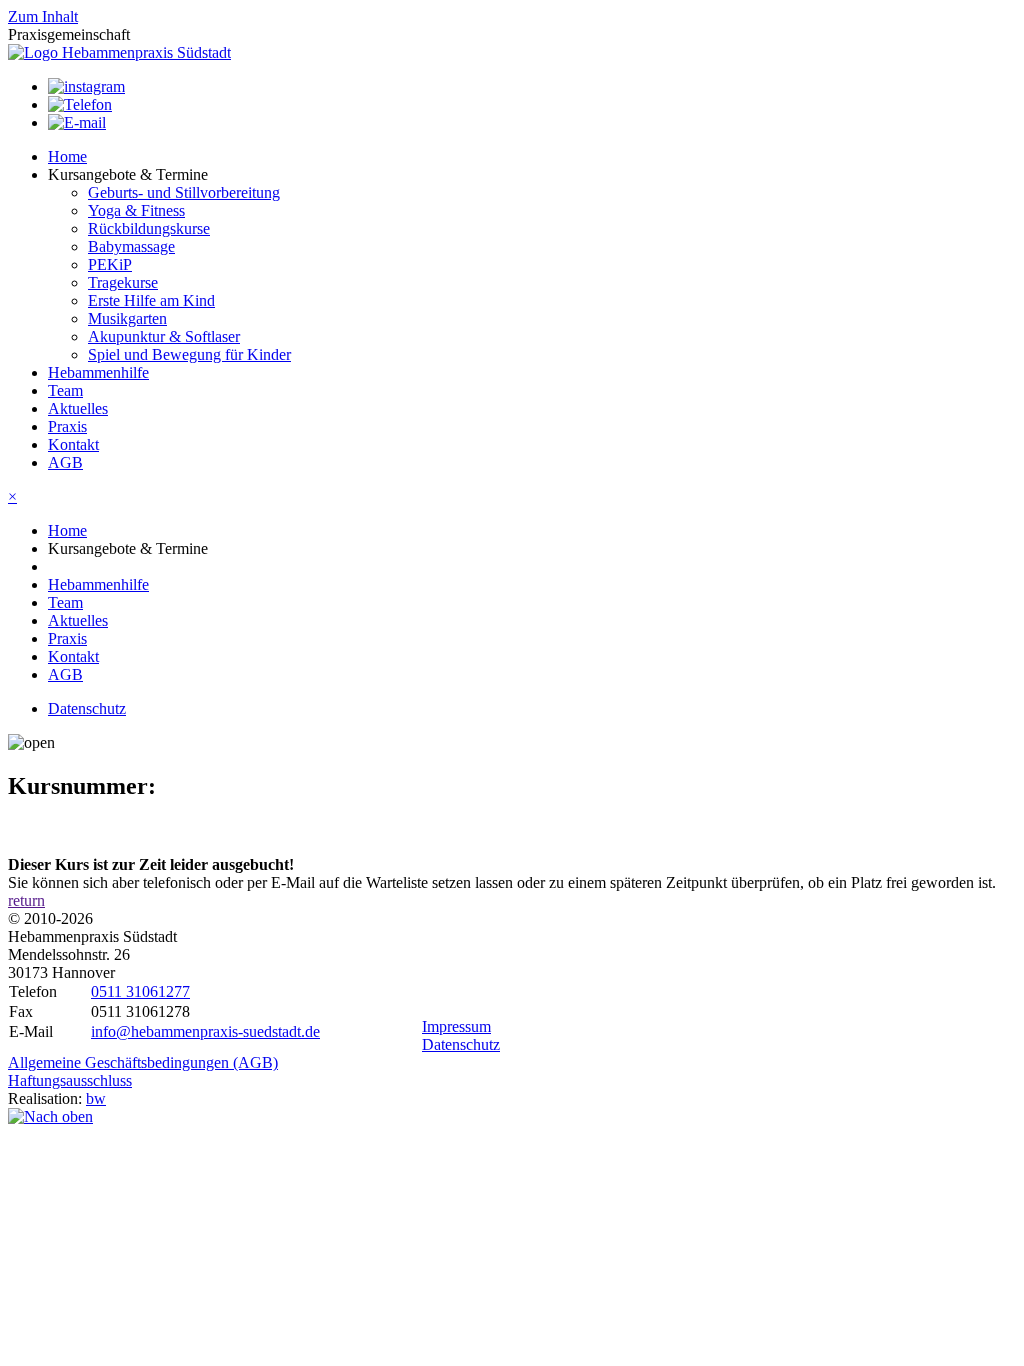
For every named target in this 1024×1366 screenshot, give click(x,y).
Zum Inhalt (43, 16)
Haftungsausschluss (70, 1080)
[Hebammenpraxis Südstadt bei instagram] (86, 86)
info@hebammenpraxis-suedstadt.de (205, 1031)
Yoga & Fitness (136, 210)
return (26, 900)
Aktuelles (78, 408)
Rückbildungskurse (149, 228)
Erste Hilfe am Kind (151, 300)
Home (67, 156)
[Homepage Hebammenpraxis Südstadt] (119, 52)
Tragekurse (123, 282)
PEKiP (110, 264)
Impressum (456, 1026)
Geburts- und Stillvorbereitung (184, 192)
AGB (65, 462)
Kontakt (73, 444)
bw (96, 1098)
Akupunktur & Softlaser (164, 336)
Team (65, 390)
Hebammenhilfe (98, 372)
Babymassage (131, 246)
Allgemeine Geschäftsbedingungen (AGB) (143, 1062)
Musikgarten (127, 318)
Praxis (67, 426)
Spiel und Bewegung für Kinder (189, 354)
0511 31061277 (140, 991)
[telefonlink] (80, 104)
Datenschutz (87, 708)
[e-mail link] (77, 122)
